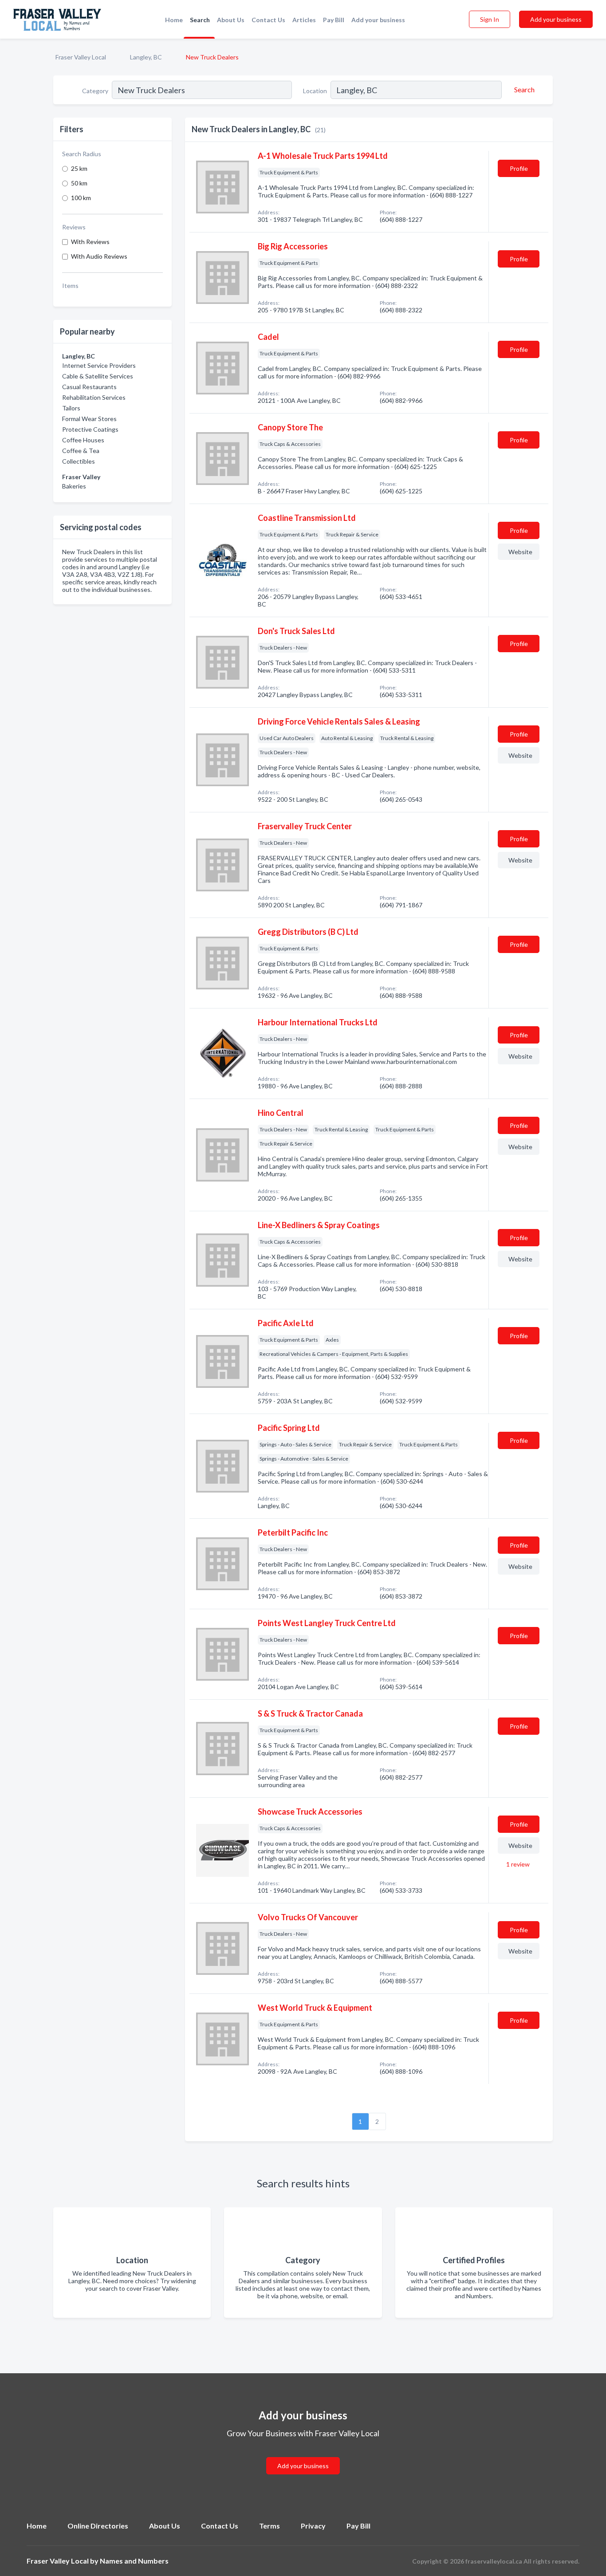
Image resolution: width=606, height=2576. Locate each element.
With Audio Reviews (99, 256)
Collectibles (79, 461)
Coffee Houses (83, 440)
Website (520, 552)
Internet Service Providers (99, 365)
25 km (79, 168)
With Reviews (90, 242)
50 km (79, 183)
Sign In (490, 19)
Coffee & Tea (81, 451)
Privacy (313, 2526)
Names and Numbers (134, 2561)
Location (315, 91)
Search (200, 20)
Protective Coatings (90, 429)
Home (174, 20)
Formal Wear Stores (89, 419)
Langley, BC (146, 57)
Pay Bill (334, 20)
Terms (270, 2526)
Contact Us (268, 20)
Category (95, 91)
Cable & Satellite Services (98, 376)
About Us (231, 20)
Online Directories (98, 2526)
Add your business (378, 20)
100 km (81, 198)
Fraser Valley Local (81, 57)
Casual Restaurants (89, 387)
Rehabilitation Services (94, 397)
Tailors (71, 408)
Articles (304, 20)
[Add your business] (303, 2455)
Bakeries (74, 486)
